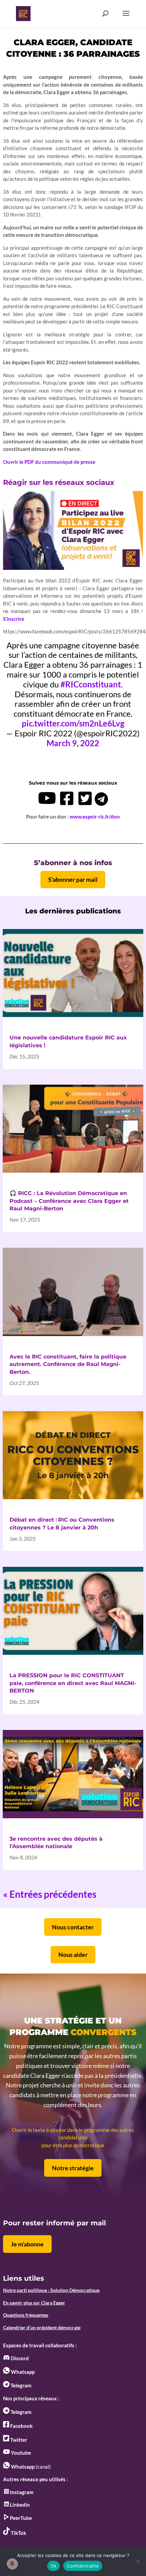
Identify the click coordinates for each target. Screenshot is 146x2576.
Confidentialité (83, 2566)
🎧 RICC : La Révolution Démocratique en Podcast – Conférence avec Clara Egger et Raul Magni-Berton (69, 1201)
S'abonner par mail (73, 879)
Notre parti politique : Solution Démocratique (51, 2290)
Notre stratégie (73, 2168)
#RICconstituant (91, 684)
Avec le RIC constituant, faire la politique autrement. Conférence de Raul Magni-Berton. (68, 1364)
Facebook (21, 2426)
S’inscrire (14, 619)
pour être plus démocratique (73, 2145)
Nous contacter (73, 1927)
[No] (138, 2561)
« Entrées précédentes (50, 1894)
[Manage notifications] (12, 2564)
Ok (54, 2566)
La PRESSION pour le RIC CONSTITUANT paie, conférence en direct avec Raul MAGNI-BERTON (73, 1683)
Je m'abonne (27, 2244)
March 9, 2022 (73, 743)
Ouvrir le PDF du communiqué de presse (49, 462)
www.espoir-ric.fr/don (95, 817)
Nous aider (73, 1955)
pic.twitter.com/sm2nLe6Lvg (73, 723)
